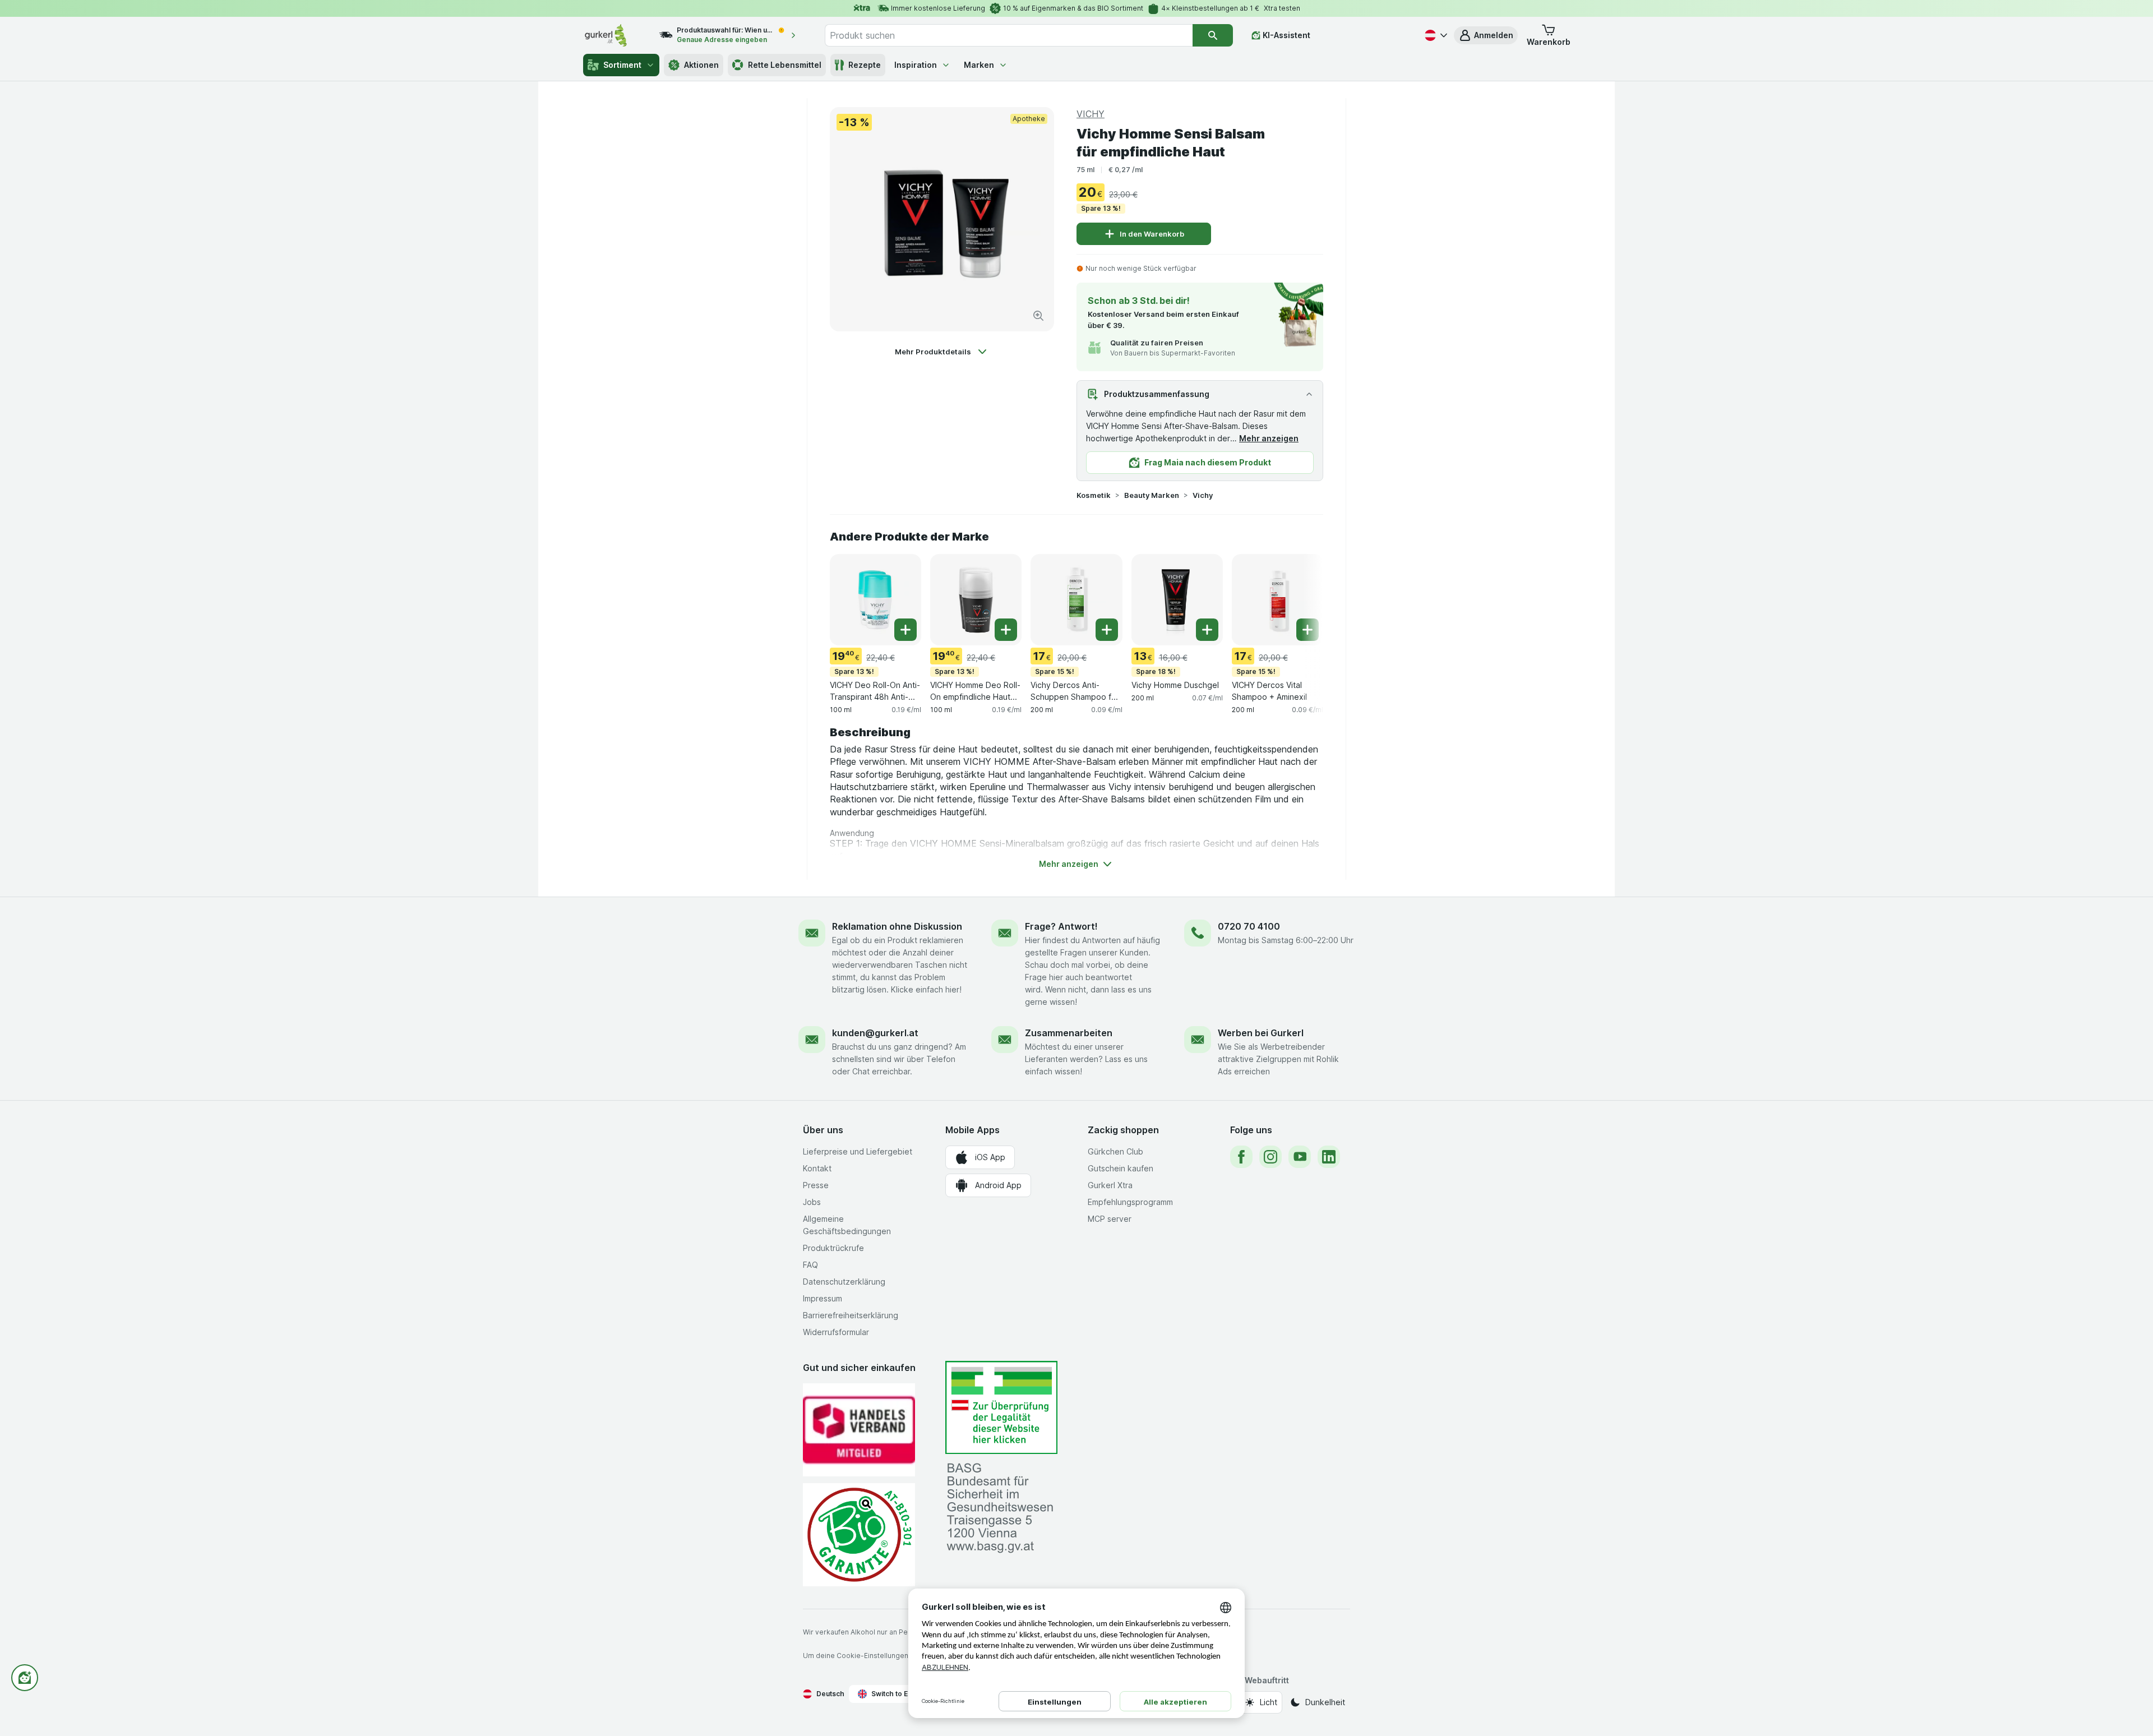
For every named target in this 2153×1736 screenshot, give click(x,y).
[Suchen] (1213, 35)
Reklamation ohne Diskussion (897, 926)
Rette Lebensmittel (785, 65)
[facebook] (1241, 1157)
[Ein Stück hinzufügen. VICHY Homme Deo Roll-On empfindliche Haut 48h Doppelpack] (1006, 630)
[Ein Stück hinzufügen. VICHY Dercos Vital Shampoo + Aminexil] (1307, 630)
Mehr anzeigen (1269, 438)
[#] (1001, 1408)
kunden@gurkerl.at (875, 1033)
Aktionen (701, 65)
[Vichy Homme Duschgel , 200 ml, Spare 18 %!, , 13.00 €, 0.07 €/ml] (1177, 600)
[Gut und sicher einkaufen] (859, 1534)
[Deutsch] (1435, 35)
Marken (979, 65)
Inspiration (916, 65)
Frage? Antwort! (1061, 926)
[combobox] (1009, 35)
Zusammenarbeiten (1069, 1033)
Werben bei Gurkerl (1261, 1033)
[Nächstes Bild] (1301, 599)
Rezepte (865, 65)
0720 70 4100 (1249, 926)
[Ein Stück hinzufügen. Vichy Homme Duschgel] (1207, 630)
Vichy (1203, 495)
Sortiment (622, 65)
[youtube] (1300, 1157)
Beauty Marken (1152, 495)
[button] (1486, 35)
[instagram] (1270, 1157)
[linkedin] (1329, 1157)
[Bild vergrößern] (1038, 316)
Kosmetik (1094, 495)
